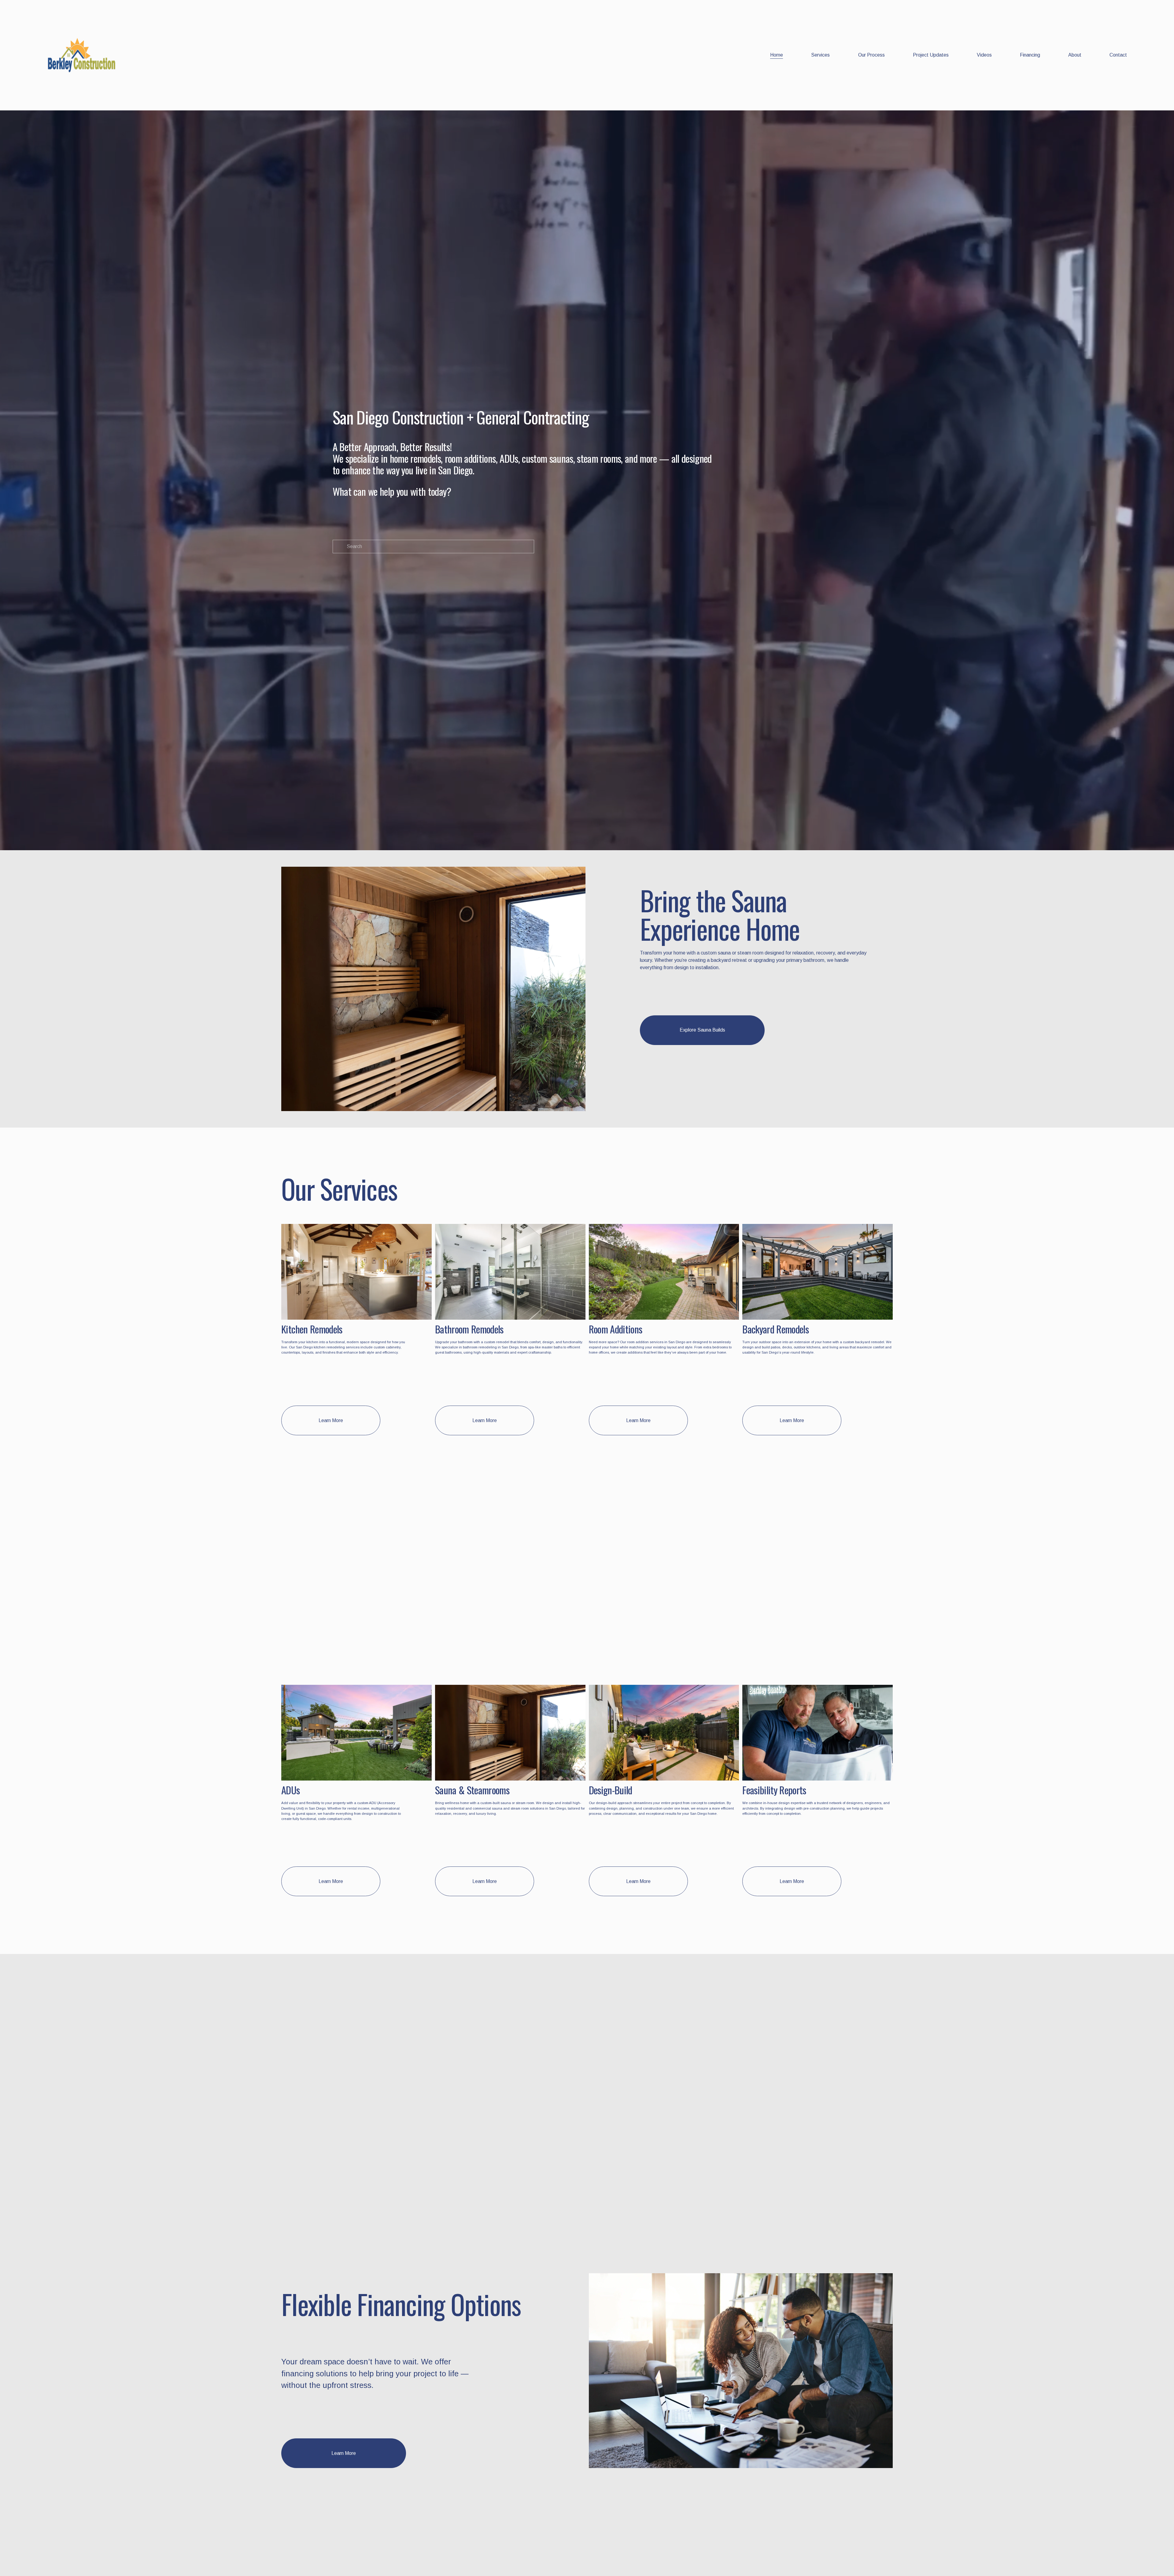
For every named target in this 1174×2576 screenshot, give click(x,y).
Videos (984, 55)
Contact (1118, 55)
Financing (1030, 55)
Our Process (871, 55)
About (1075, 55)
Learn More (331, 1420)
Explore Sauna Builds (702, 1030)
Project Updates (931, 55)
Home (777, 55)
